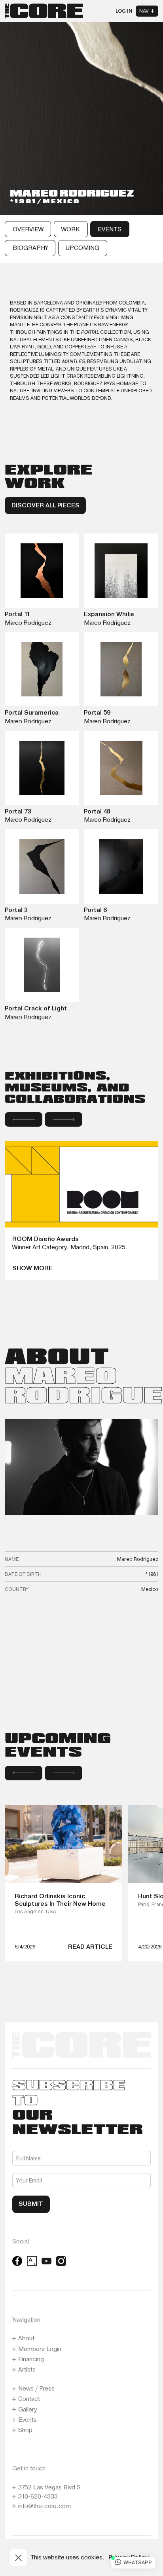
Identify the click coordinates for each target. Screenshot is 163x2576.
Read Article (90, 1947)
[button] (24, 1119)
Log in (124, 11)
